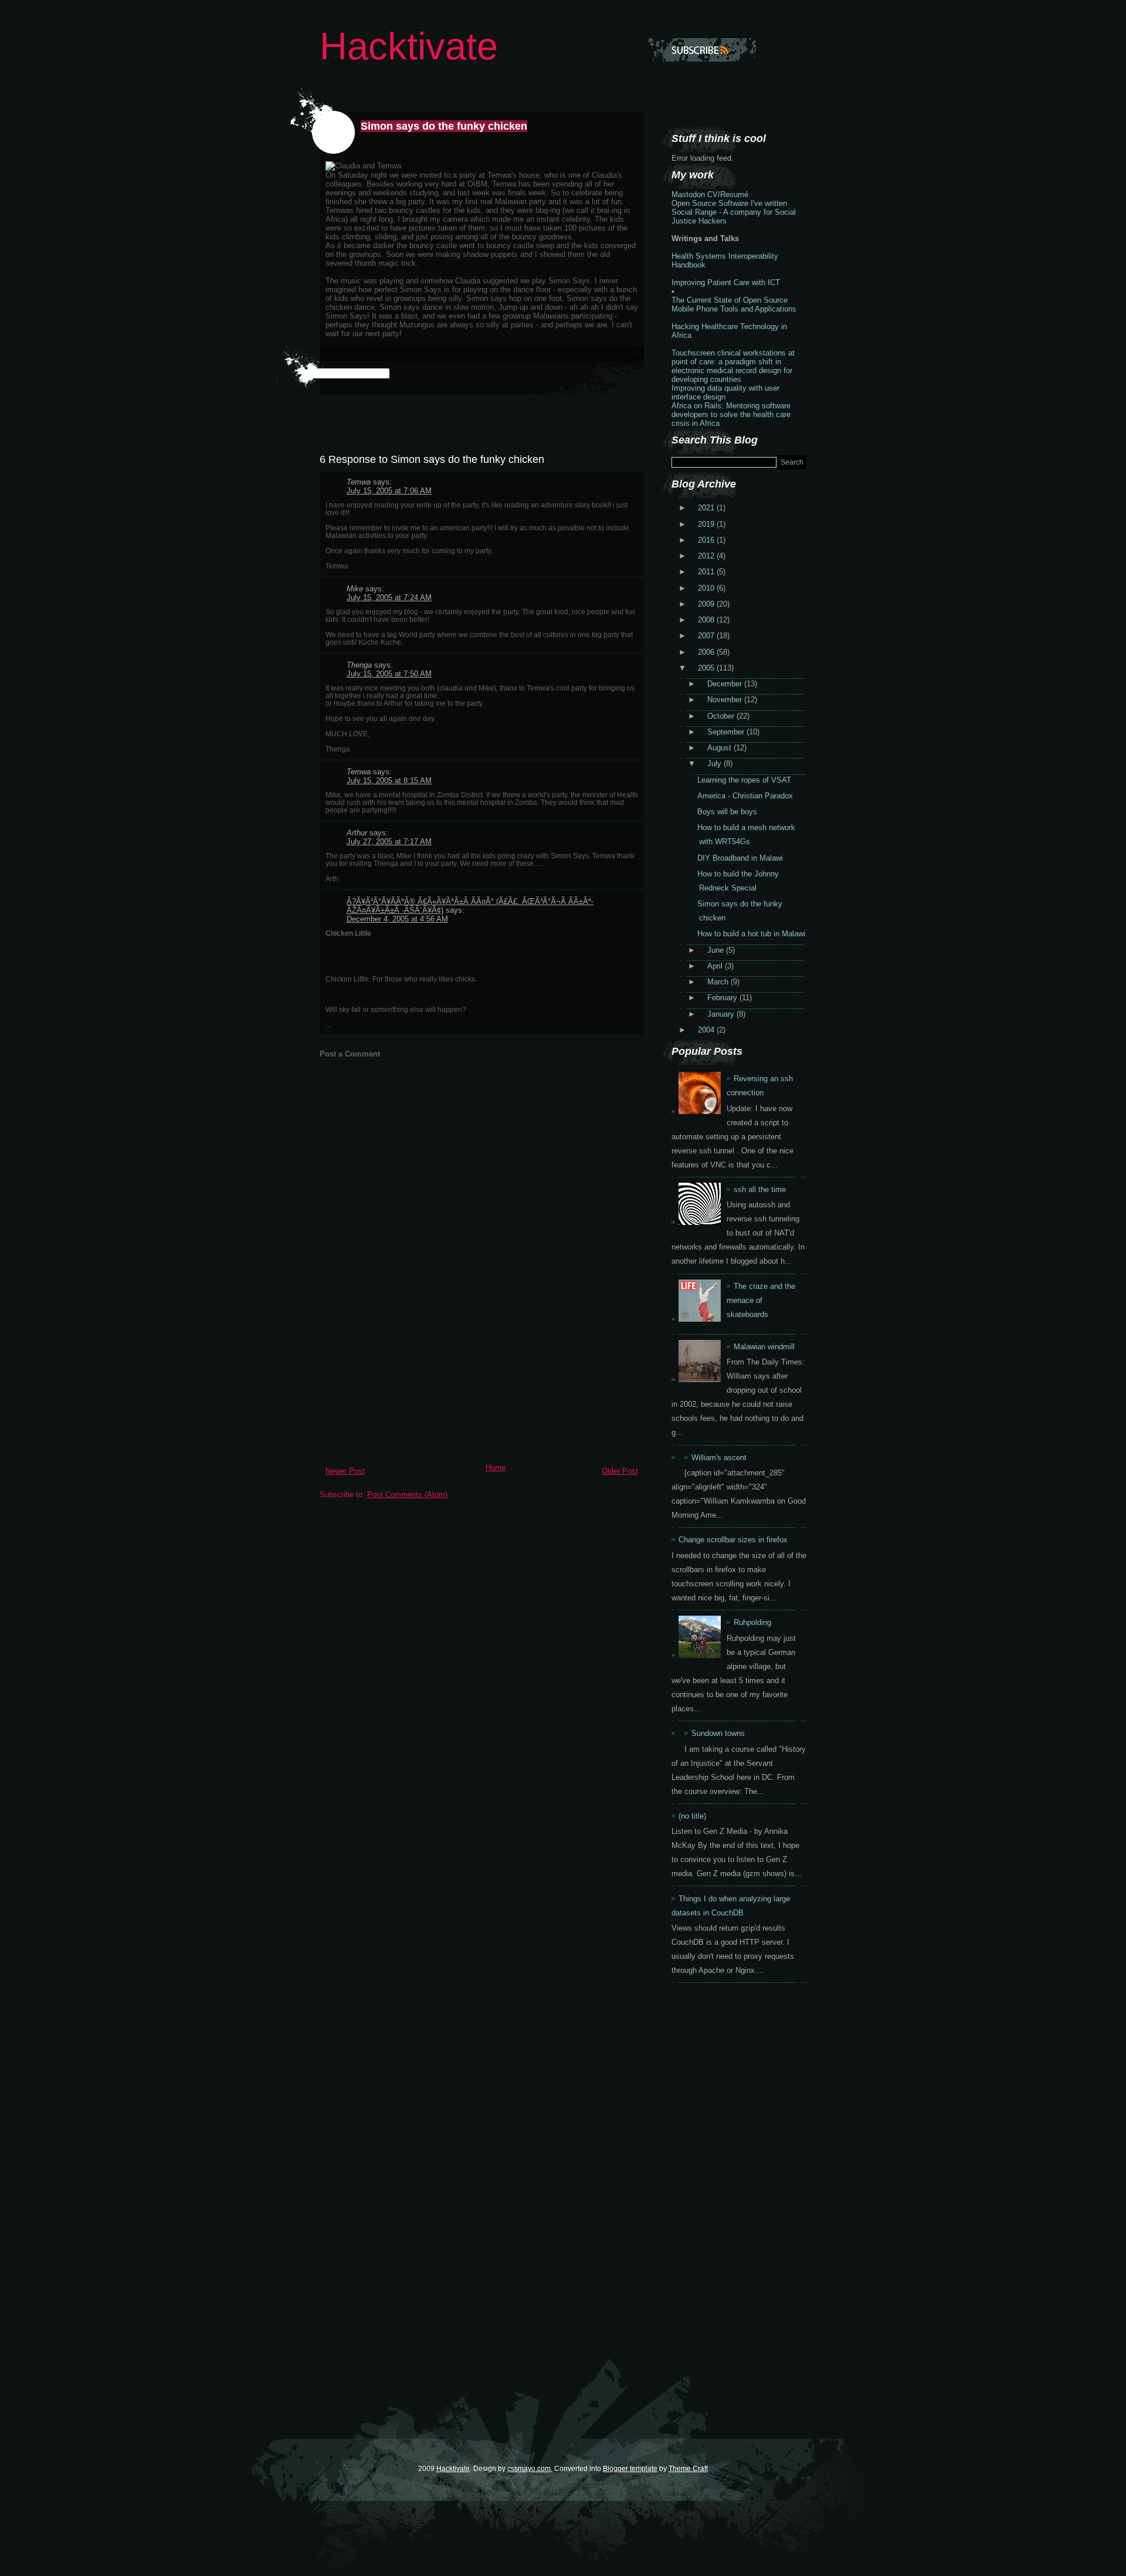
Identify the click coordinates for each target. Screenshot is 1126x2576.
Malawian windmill (764, 1347)
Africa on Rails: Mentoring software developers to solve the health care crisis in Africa (731, 414)
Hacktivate (409, 46)
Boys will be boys (727, 812)
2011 (707, 572)
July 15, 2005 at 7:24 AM (389, 598)
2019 (707, 524)
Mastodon (688, 194)
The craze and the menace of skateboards (761, 1300)
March (719, 982)
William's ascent (719, 1458)
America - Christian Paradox (745, 796)
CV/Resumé (728, 194)
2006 (707, 652)
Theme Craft (688, 2468)
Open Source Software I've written (729, 203)
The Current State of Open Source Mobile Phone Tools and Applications (734, 304)
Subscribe (702, 50)
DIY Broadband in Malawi (740, 858)
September (727, 732)
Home (496, 1468)
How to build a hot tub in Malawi (751, 934)
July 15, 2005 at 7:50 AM (389, 674)
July (715, 764)
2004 (707, 1030)
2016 (707, 540)
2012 (707, 556)
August (720, 748)
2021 (707, 508)
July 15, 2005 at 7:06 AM (389, 491)
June (717, 950)
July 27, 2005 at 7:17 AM (389, 842)
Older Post (620, 1471)
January (722, 1014)
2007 (707, 636)
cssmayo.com (529, 2468)
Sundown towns (718, 1733)
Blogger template (630, 2468)
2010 (707, 588)
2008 (707, 620)
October (722, 716)
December (726, 684)
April (716, 966)
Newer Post (345, 1471)
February (723, 998)
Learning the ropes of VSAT (744, 780)
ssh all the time (760, 1189)
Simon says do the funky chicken (444, 126)
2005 (707, 668)
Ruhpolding (752, 1622)
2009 (707, 604)
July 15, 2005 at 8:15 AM (389, 781)
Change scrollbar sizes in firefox (733, 1540)
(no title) (692, 1816)
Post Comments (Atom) (407, 1495)
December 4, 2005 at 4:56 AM (397, 919)
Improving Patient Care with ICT (726, 282)
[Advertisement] (408, 1376)
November (726, 700)
